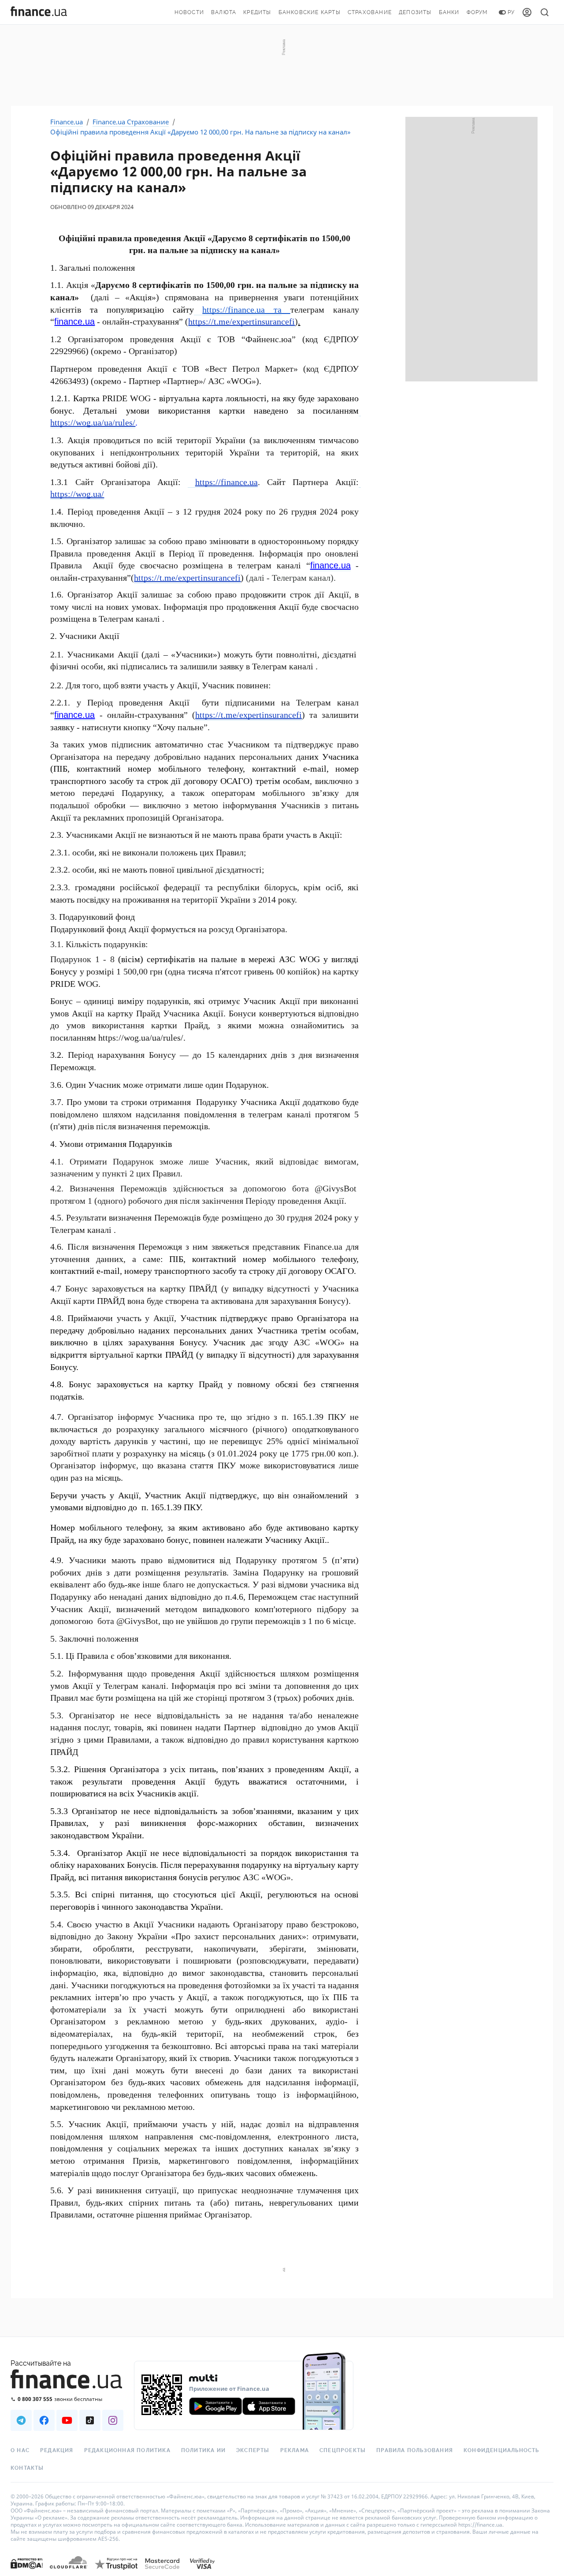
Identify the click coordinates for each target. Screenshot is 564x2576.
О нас (20, 2450)
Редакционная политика (127, 2450)
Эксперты (253, 2450)
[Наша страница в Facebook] (44, 2420)
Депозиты (415, 12)
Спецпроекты (343, 2450)
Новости (189, 12)
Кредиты (257, 12)
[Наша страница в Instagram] (113, 2420)
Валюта (224, 12)
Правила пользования (415, 2450)
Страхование (370, 12)
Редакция (57, 2450)
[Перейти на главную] (39, 12)
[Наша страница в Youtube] (67, 2420)
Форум (477, 12)
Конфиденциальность (501, 2450)
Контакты (27, 2468)
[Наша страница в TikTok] (90, 2420)
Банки (449, 12)
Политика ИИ (203, 2450)
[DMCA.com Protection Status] (27, 2572)
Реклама (295, 2450)
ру (511, 12)
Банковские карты (310, 12)
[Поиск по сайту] (545, 12)
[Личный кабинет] (527, 12)
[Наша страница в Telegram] (21, 2420)
